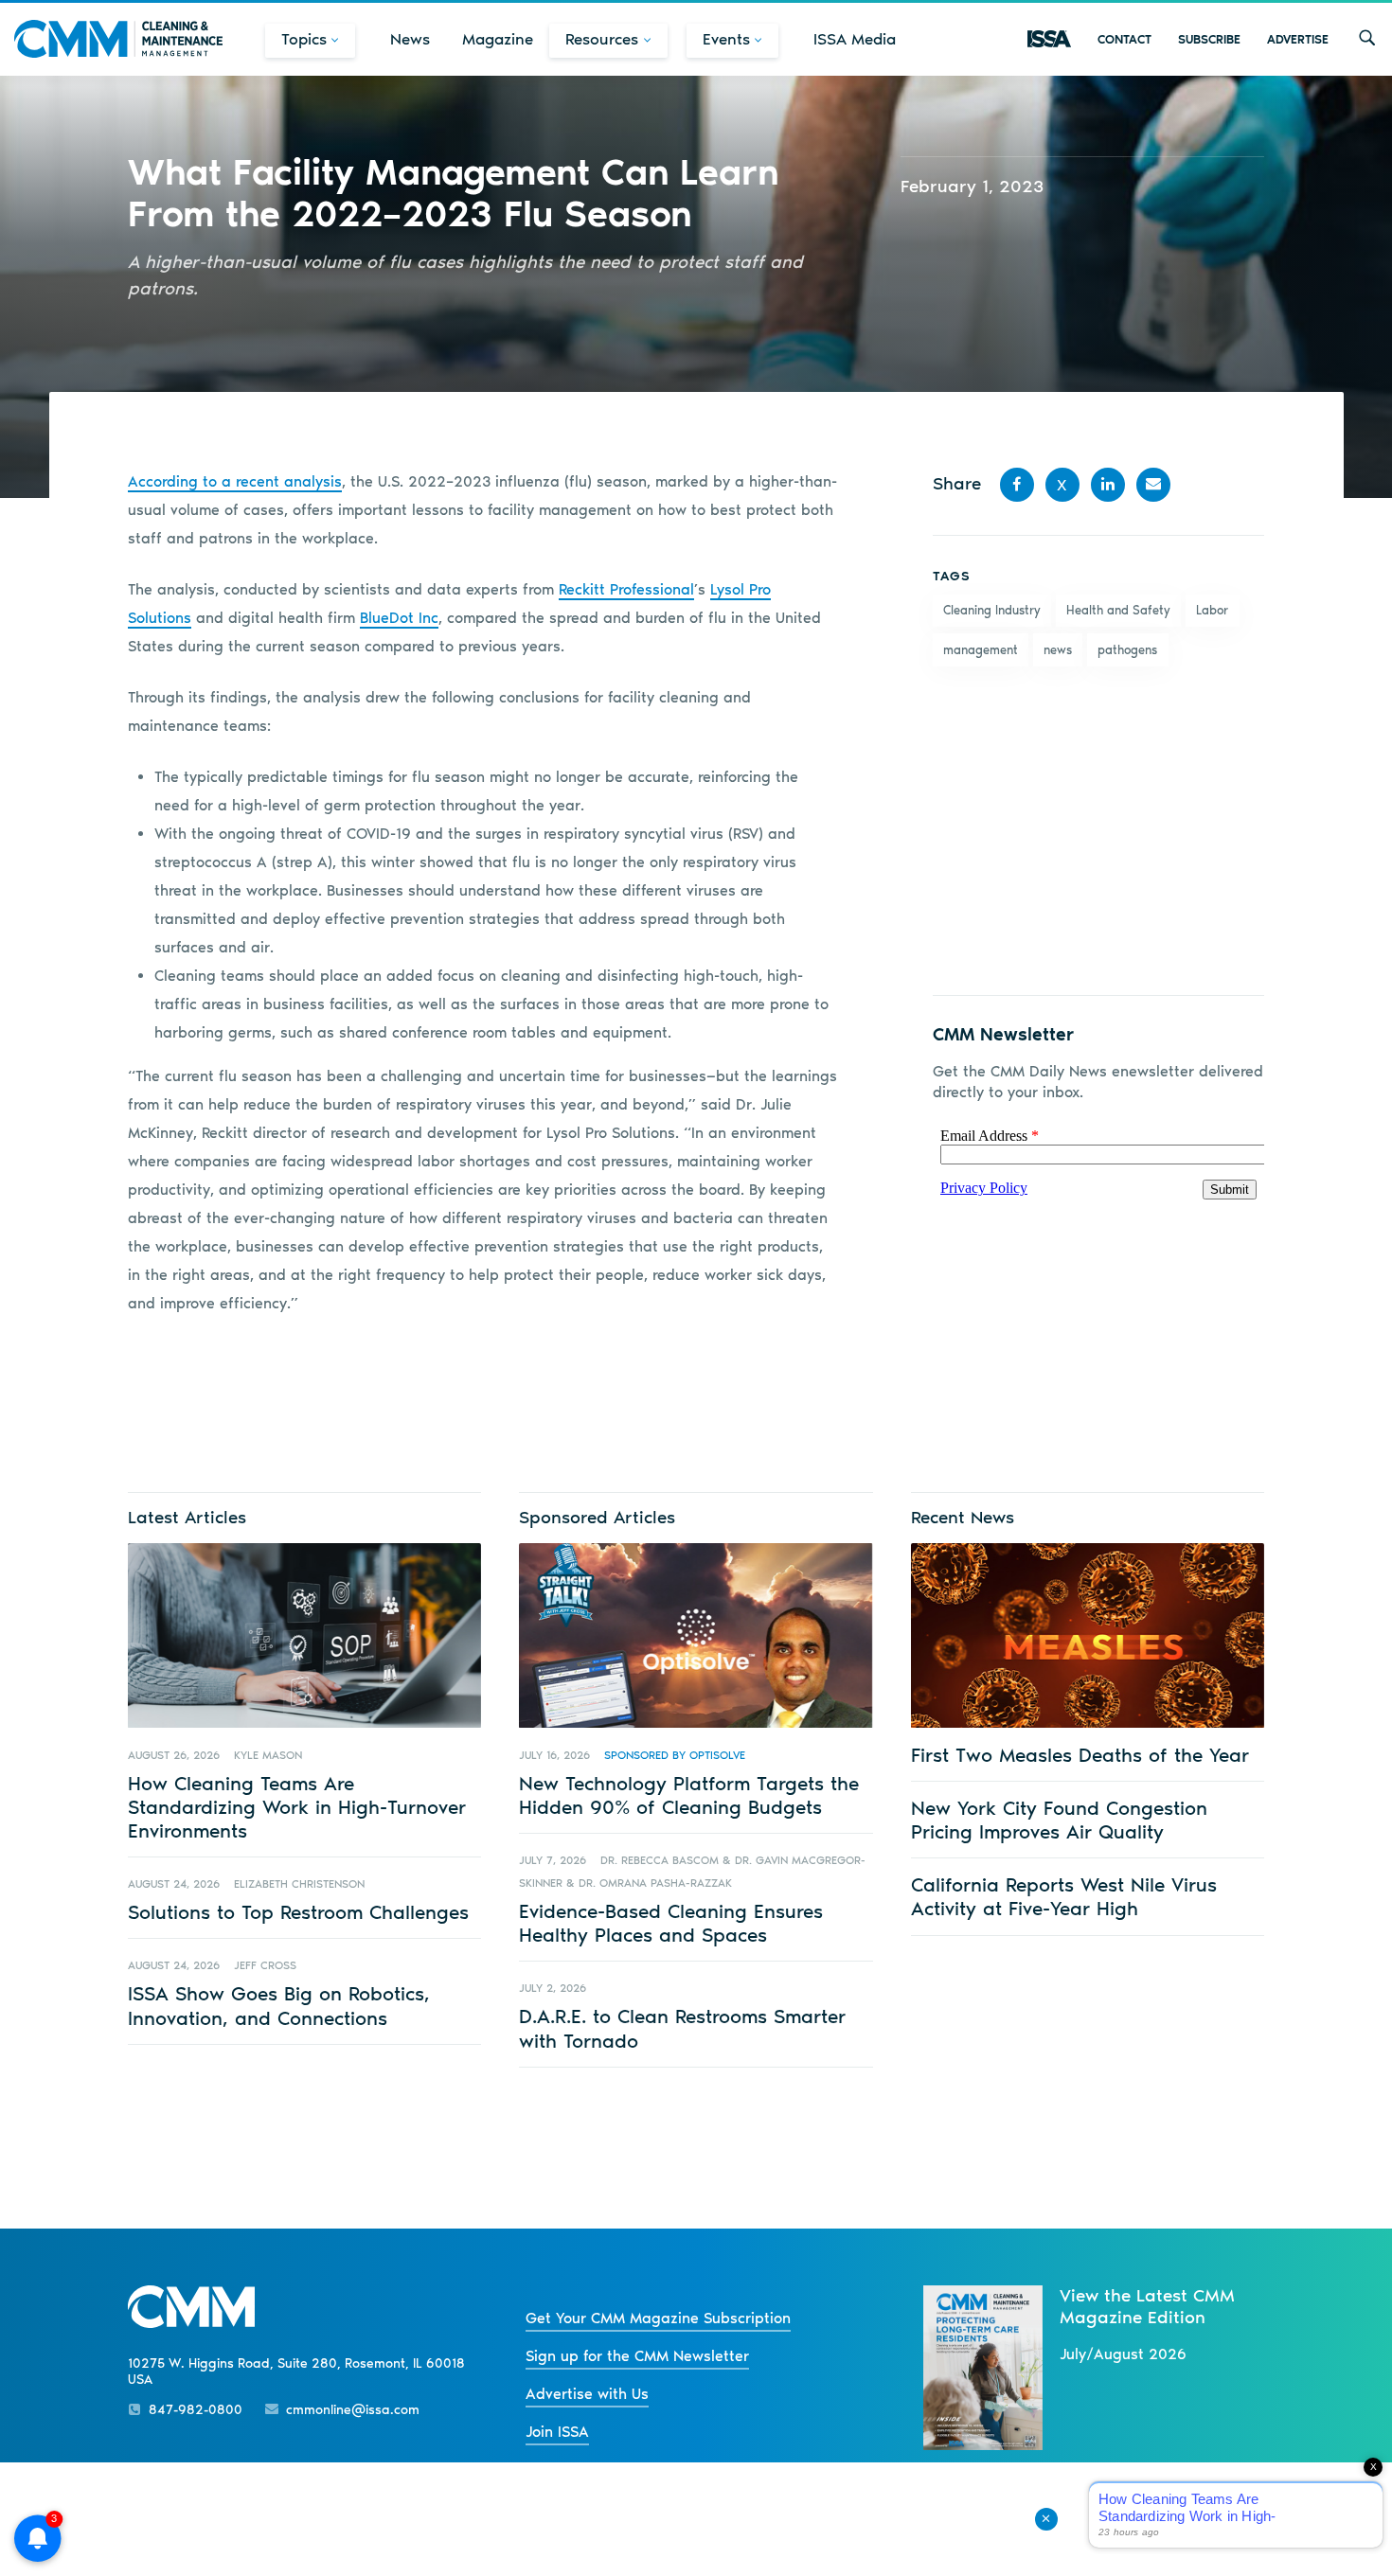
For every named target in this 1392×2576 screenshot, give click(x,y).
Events (726, 39)
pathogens (1127, 650)
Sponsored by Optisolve (675, 1755)
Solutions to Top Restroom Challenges (298, 1912)
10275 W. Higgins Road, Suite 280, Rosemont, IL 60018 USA (296, 2372)
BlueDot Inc (399, 618)
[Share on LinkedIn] (1108, 485)
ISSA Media (855, 39)
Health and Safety (1118, 610)
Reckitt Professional (626, 589)
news (1058, 650)
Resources (602, 39)
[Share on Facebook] (1017, 485)
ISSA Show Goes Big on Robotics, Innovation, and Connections (279, 2005)
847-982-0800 (196, 2410)
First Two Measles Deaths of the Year (1080, 1755)
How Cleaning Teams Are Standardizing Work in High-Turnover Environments (297, 1807)
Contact (1124, 39)
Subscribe (1209, 39)
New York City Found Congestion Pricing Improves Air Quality (1059, 1820)
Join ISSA (557, 2432)
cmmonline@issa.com (353, 2410)
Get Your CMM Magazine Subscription (658, 2318)
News (410, 39)
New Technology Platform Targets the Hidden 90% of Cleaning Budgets (689, 1795)
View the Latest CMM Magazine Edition (1147, 2306)
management (981, 650)
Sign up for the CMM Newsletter (637, 2356)
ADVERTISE (1298, 39)
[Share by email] (1153, 485)
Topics (304, 39)
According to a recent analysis (235, 481)
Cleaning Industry (992, 610)
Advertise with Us (587, 2394)
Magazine (498, 39)
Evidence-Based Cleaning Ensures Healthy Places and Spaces (671, 1923)
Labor (1212, 610)
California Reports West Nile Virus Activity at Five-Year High (1064, 1896)
